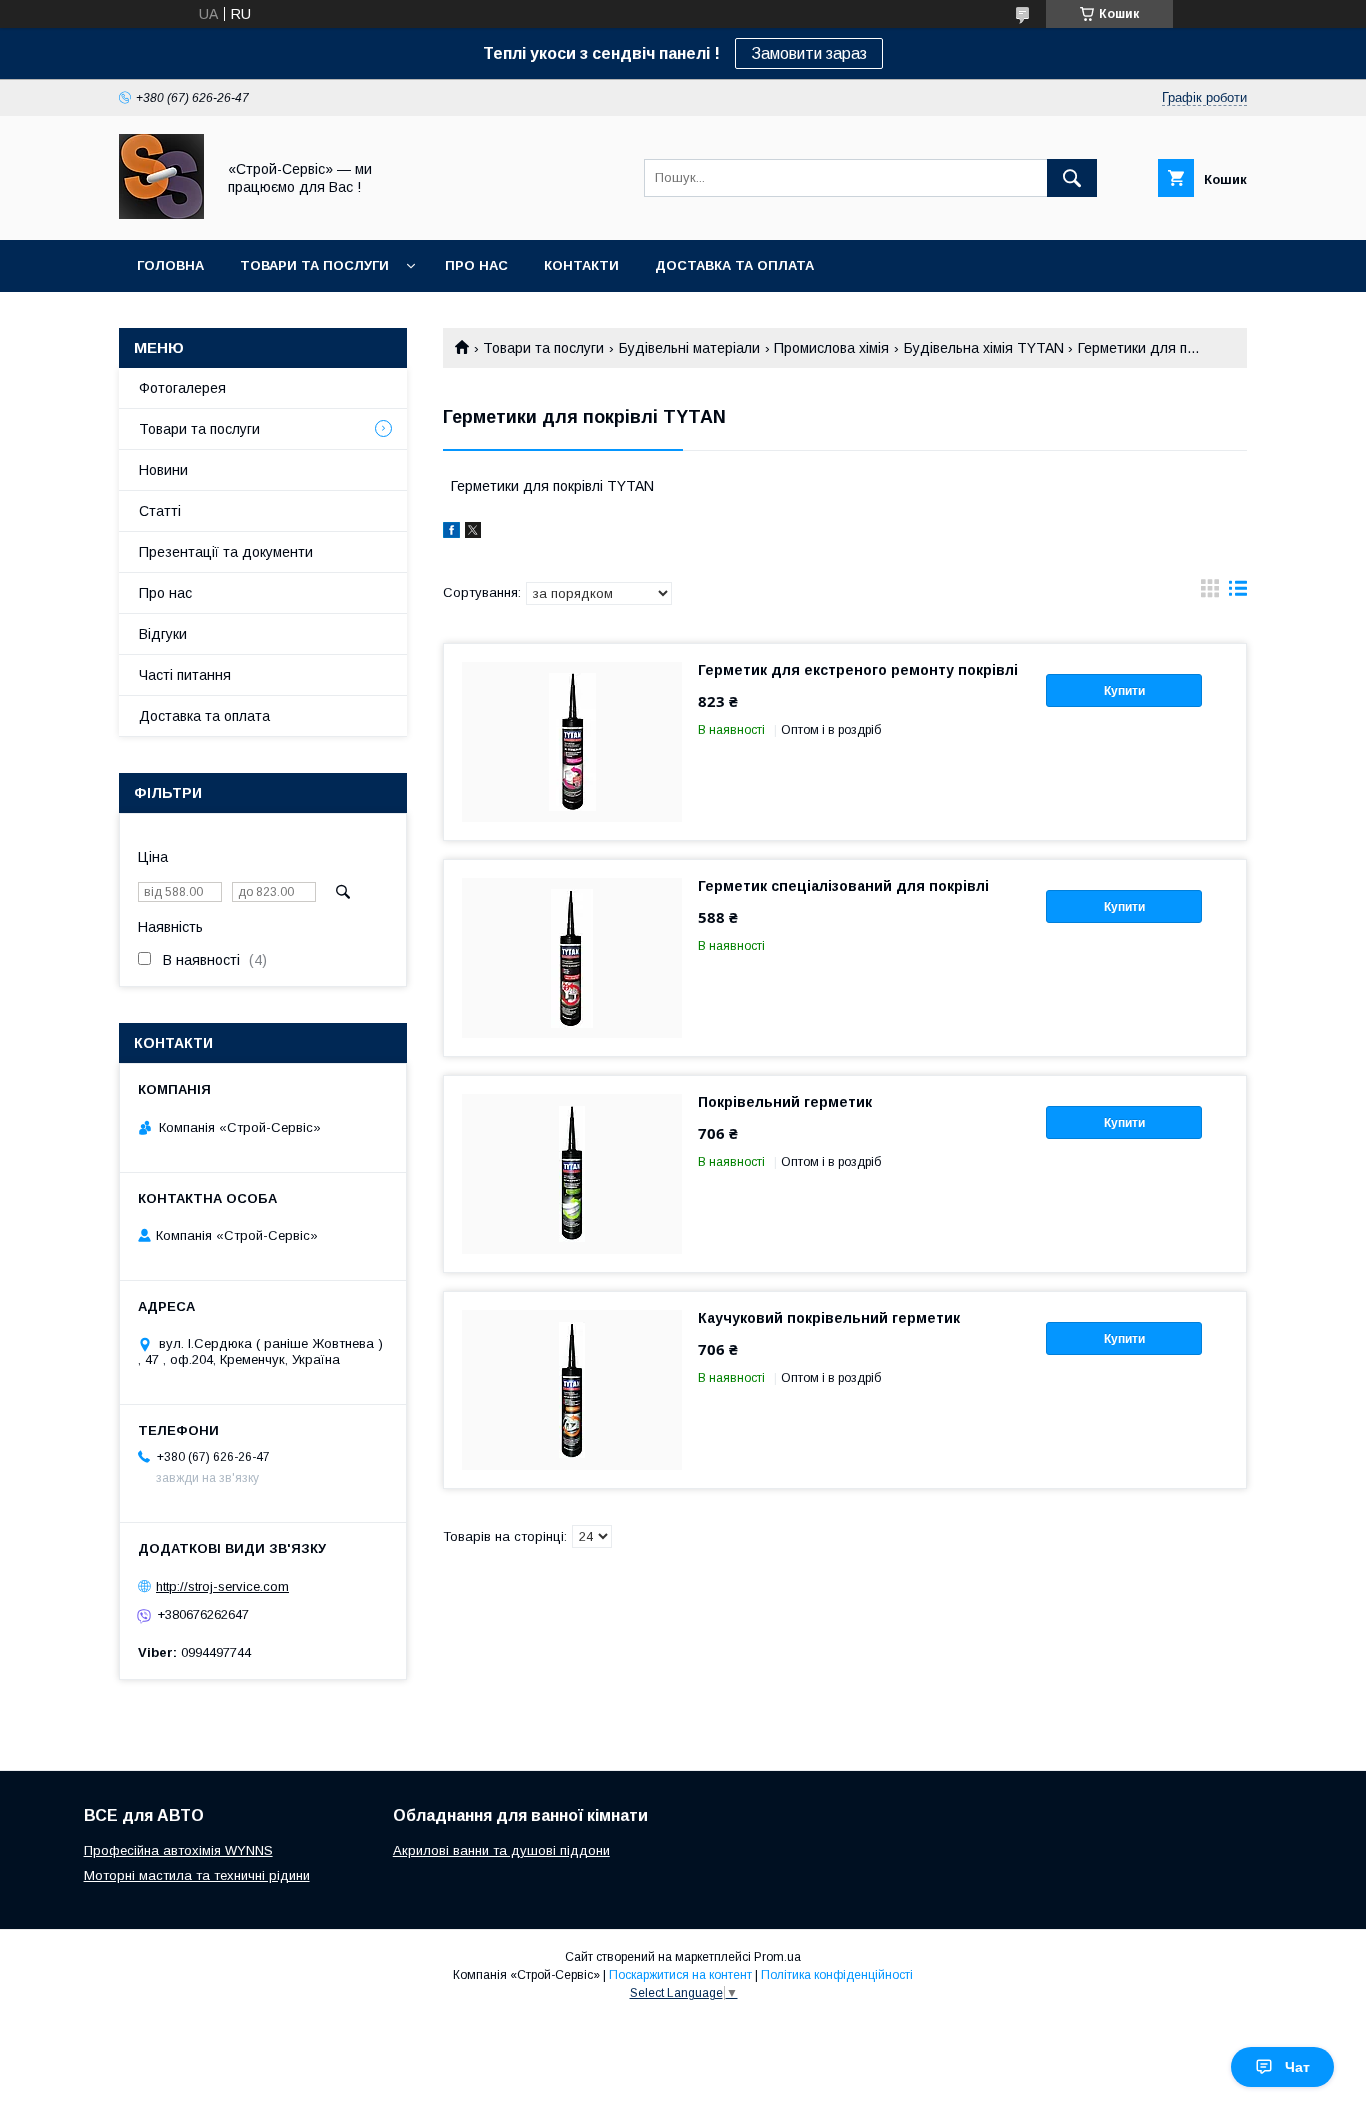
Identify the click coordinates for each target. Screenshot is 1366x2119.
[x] (473, 533)
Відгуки (163, 634)
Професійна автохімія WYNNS (178, 1850)
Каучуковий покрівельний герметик (829, 1318)
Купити (1124, 691)
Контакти (581, 265)
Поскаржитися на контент (680, 1975)
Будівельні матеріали (689, 348)
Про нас (476, 265)
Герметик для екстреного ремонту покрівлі (858, 670)
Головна (170, 265)
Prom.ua (777, 1957)
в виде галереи (1210, 593)
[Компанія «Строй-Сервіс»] (161, 214)
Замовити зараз (809, 53)
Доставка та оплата (734, 265)
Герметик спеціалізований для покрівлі (843, 886)
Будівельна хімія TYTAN (984, 348)
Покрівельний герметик (785, 1102)
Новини (163, 470)
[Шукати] (1072, 178)
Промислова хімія (831, 348)
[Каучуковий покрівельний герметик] (572, 1390)
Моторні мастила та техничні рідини (197, 1875)
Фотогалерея (182, 388)
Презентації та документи (226, 552)
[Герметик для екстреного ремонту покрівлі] (572, 742)
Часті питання (185, 675)
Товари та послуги (314, 265)
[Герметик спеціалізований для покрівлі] (572, 958)
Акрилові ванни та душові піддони (501, 1850)
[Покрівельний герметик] (572, 1174)
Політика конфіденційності (837, 1975)
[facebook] (451, 533)
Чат (1297, 2067)
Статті (160, 511)
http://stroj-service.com (222, 1586)
